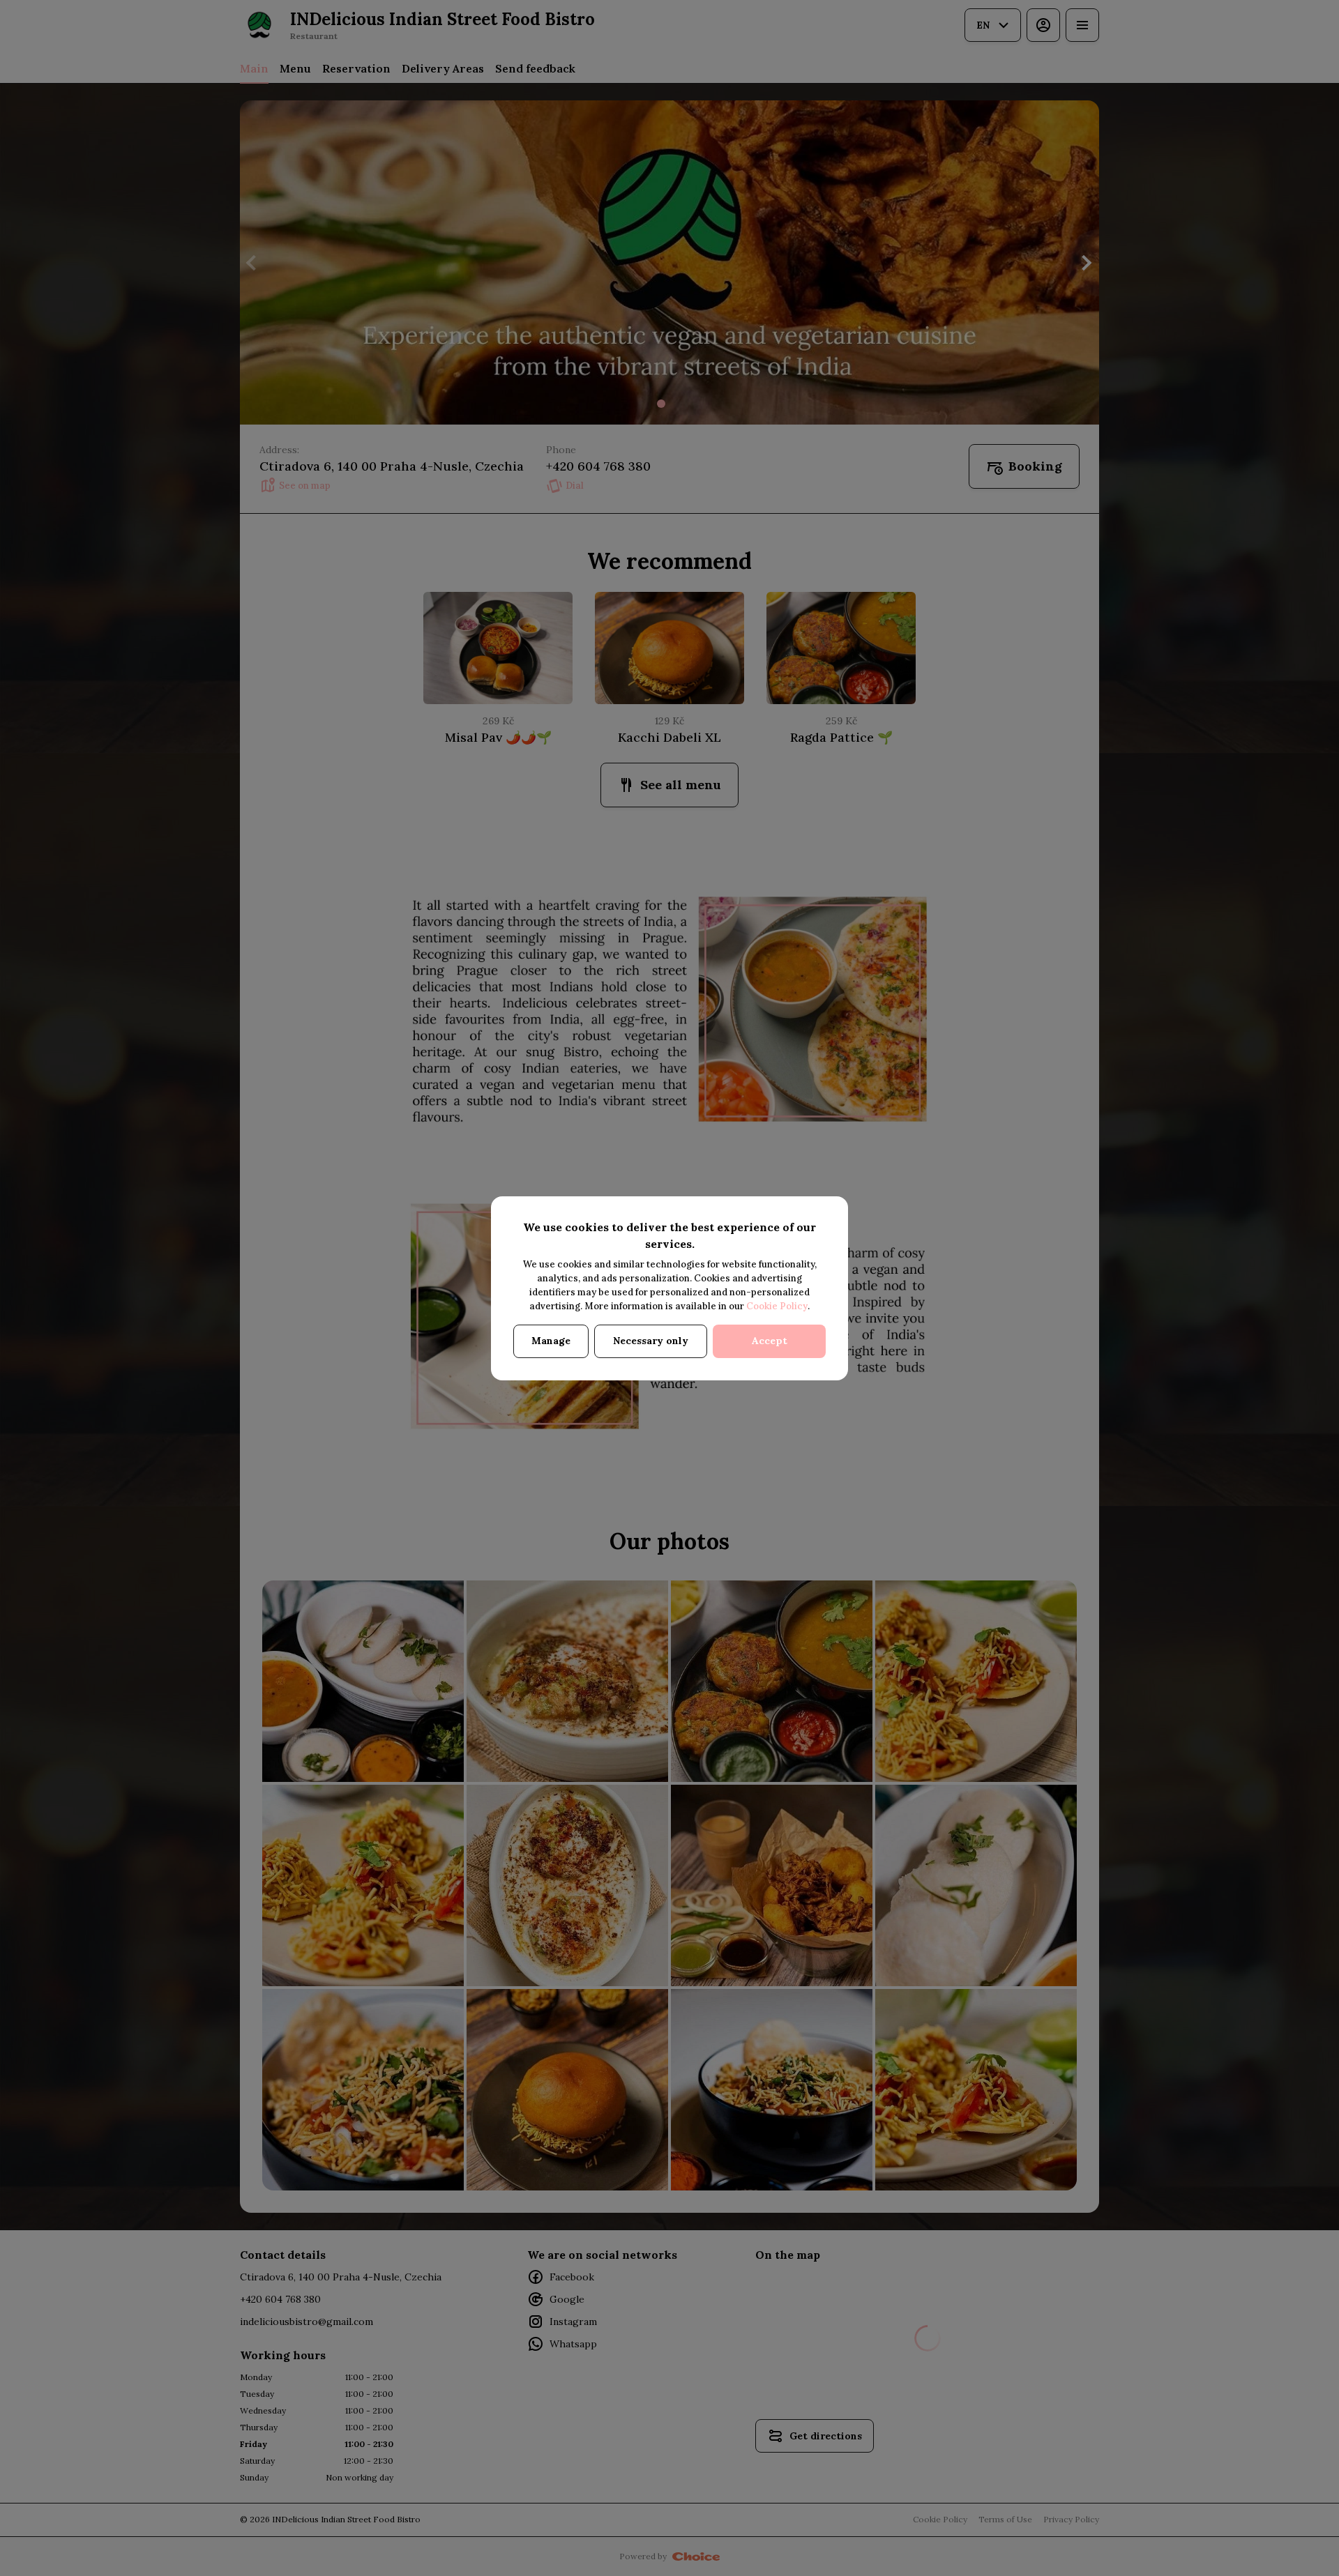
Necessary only (651, 1341)
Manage (551, 1341)
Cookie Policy (777, 1306)
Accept (770, 1341)
